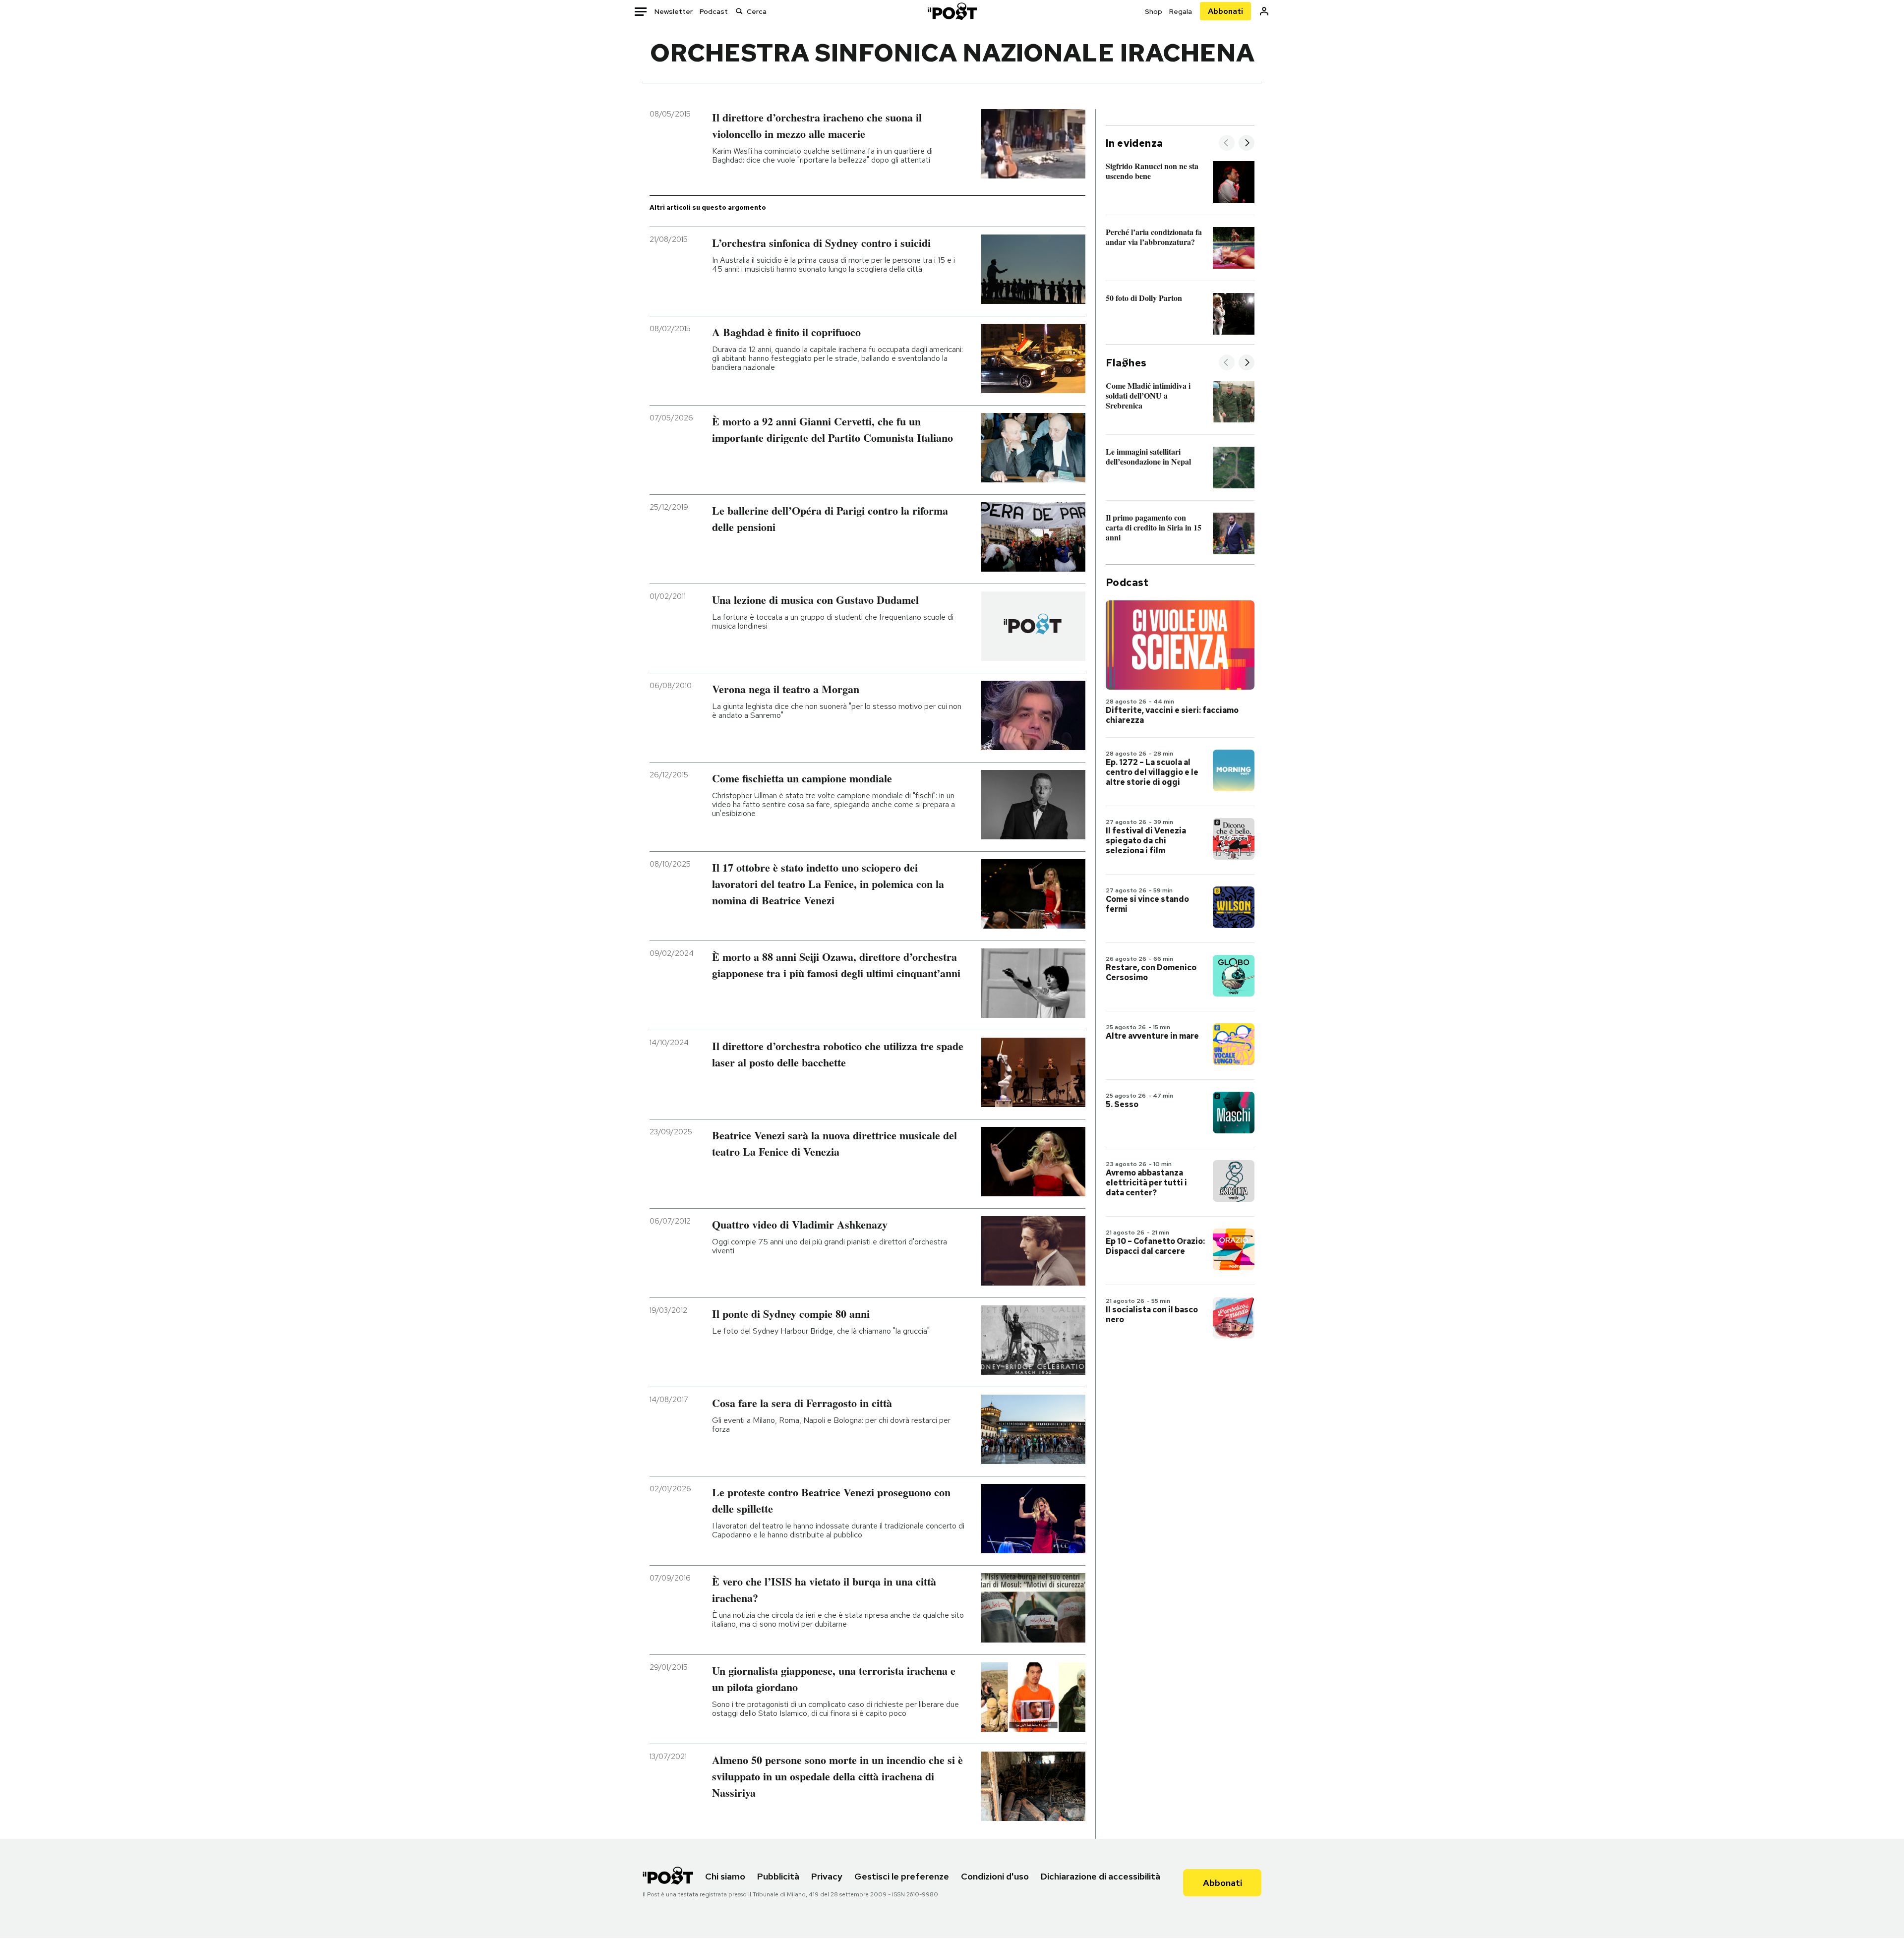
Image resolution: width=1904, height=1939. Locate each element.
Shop (1154, 11)
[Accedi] (1264, 11)
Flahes (1126, 363)
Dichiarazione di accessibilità (1101, 1876)
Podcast (714, 11)
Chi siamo (725, 1876)
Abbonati (1225, 11)
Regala (1181, 11)
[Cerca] (739, 11)
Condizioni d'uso (995, 1876)
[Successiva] (1247, 144)
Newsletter (674, 11)
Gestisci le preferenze (902, 1876)
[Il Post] (952, 11)
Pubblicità (778, 1876)
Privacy (827, 1876)
